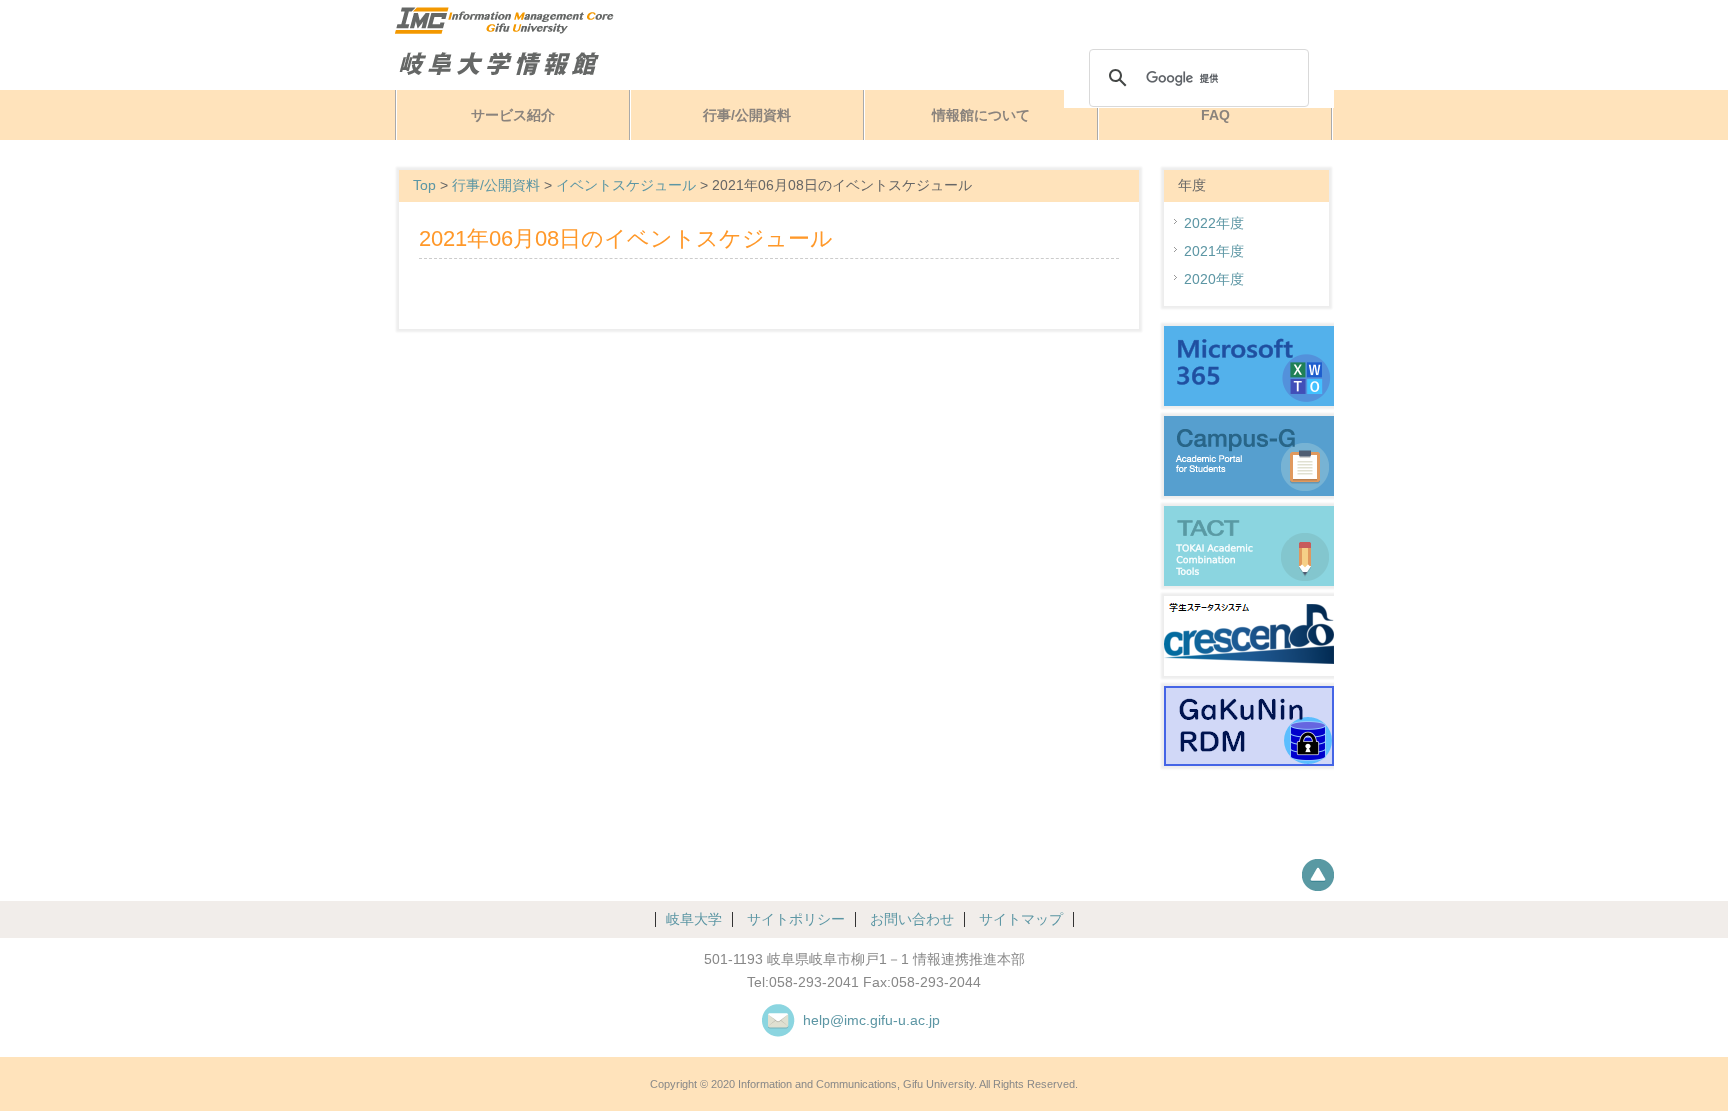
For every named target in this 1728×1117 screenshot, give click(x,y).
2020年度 (1214, 279)
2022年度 (1214, 223)
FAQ (1215, 115)
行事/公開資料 (747, 115)
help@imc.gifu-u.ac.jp (871, 1020)
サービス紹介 (513, 115)
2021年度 (1214, 251)
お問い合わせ (912, 919)
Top (424, 185)
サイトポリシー (796, 919)
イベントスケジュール (626, 185)
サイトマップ (1021, 919)
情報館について (981, 115)
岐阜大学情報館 (549, 63)
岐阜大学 (694, 919)
